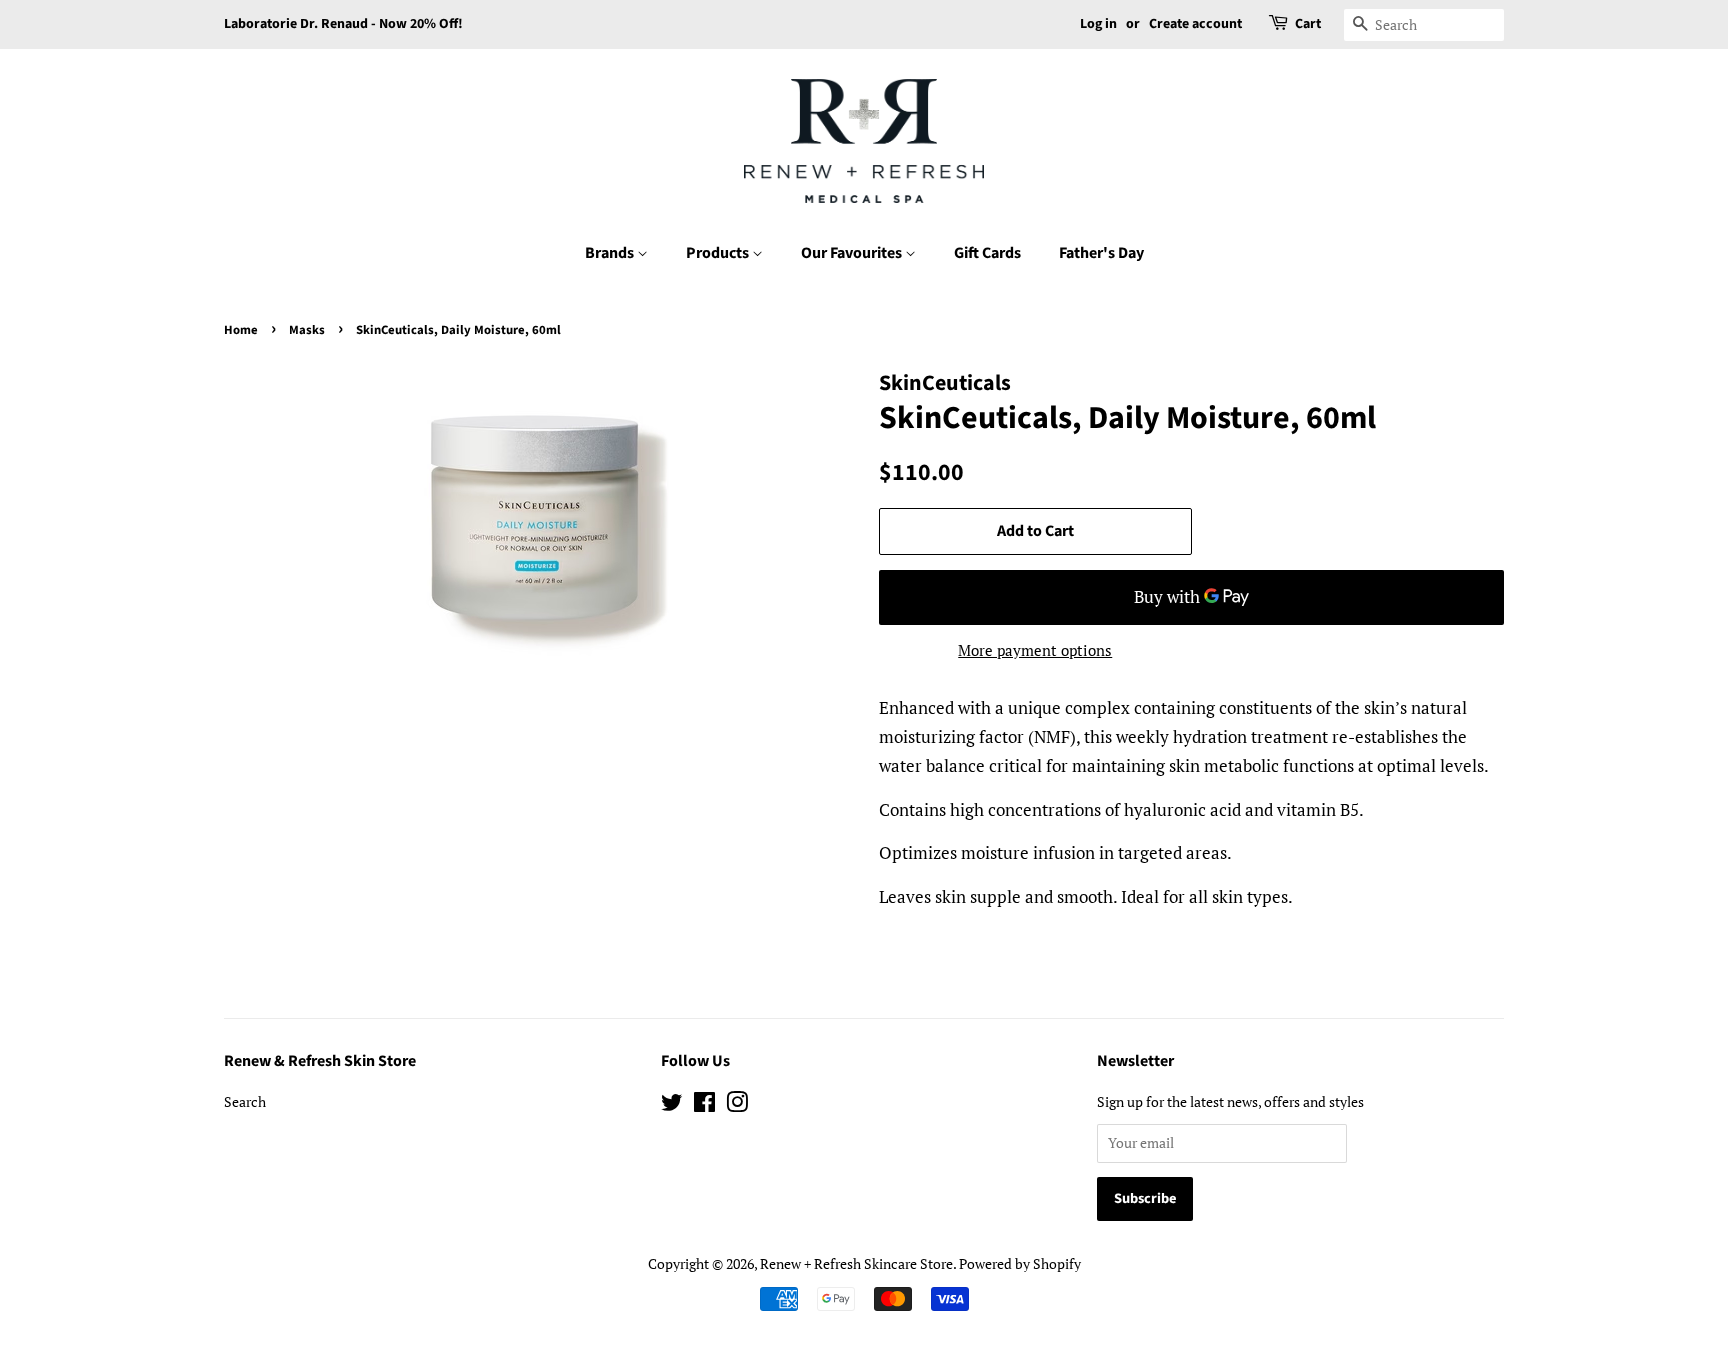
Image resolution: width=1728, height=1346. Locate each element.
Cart (1308, 24)
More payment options (1035, 650)
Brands (611, 253)
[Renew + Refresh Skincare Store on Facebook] (704, 1105)
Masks (307, 330)
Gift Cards (987, 253)
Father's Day (1101, 253)
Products (719, 253)
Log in (1098, 24)
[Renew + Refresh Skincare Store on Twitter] (672, 1105)
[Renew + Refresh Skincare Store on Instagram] (737, 1105)
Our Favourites (853, 253)
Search (245, 1101)
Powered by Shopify (1020, 1263)
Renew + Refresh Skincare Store (856, 1263)
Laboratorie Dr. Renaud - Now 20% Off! (343, 24)
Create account (1195, 24)
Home (241, 330)
